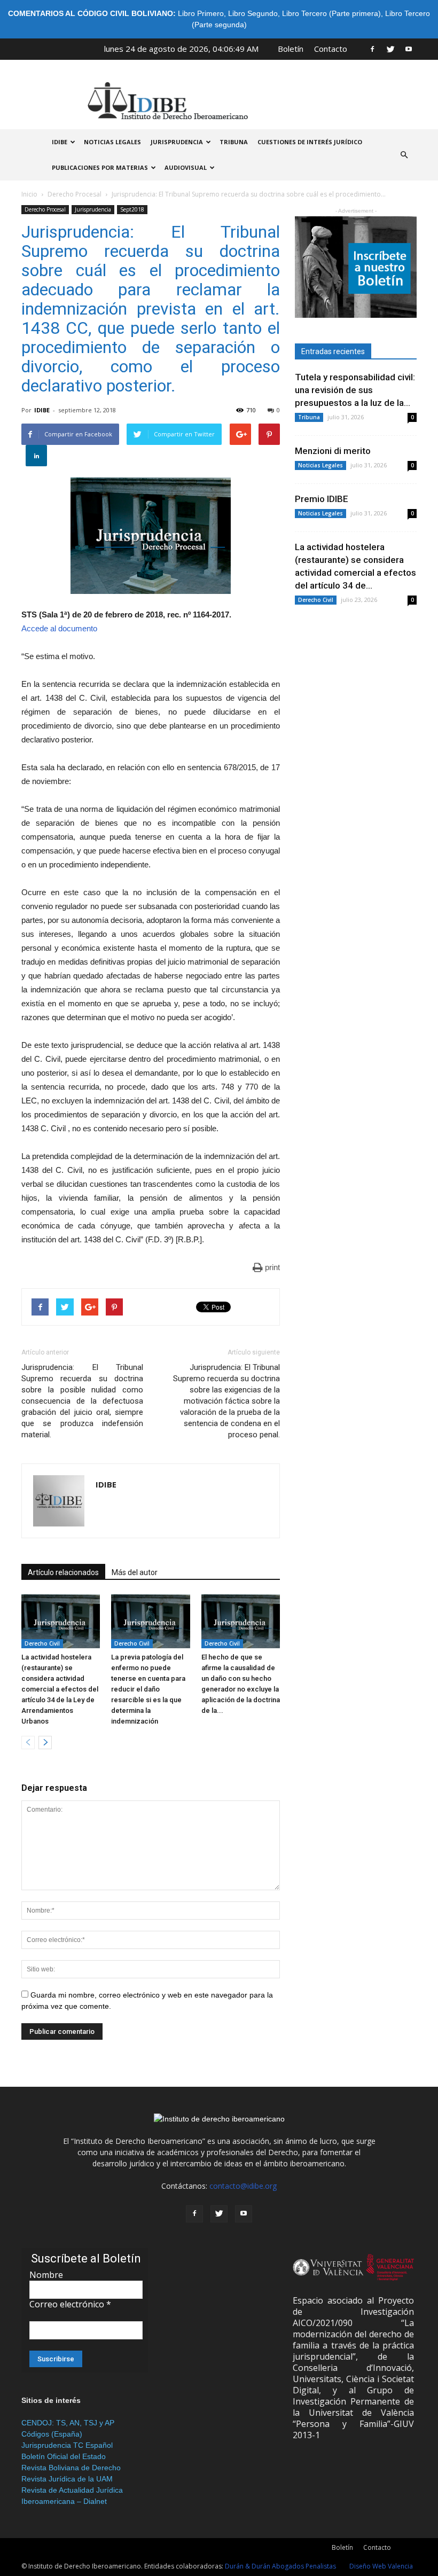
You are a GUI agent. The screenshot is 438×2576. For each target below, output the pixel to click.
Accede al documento (59, 628)
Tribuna (234, 142)
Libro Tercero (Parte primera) (331, 13)
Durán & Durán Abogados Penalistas (280, 2566)
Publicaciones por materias (100, 167)
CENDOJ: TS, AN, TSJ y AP (68, 2423)
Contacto (331, 49)
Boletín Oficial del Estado (64, 2456)
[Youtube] (409, 49)
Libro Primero (201, 13)
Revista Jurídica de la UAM (67, 2479)
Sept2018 (132, 209)
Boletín (291, 49)
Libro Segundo (253, 13)
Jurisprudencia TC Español (67, 2445)
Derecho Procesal (75, 194)
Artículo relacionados (63, 1572)
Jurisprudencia (177, 142)
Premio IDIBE (322, 499)
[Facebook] (372, 49)
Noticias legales (112, 142)
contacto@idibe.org (243, 2186)
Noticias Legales (320, 465)
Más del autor (135, 1572)
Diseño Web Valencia (381, 2566)
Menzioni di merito (333, 451)
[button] (404, 155)
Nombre (46, 2275)
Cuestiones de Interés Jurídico (310, 142)
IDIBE (60, 142)
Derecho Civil (42, 1643)
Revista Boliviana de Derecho (71, 2468)
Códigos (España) (52, 2434)
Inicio (29, 194)
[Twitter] (390, 49)
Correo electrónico (70, 2304)
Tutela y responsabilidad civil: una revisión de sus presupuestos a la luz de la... (355, 390)
